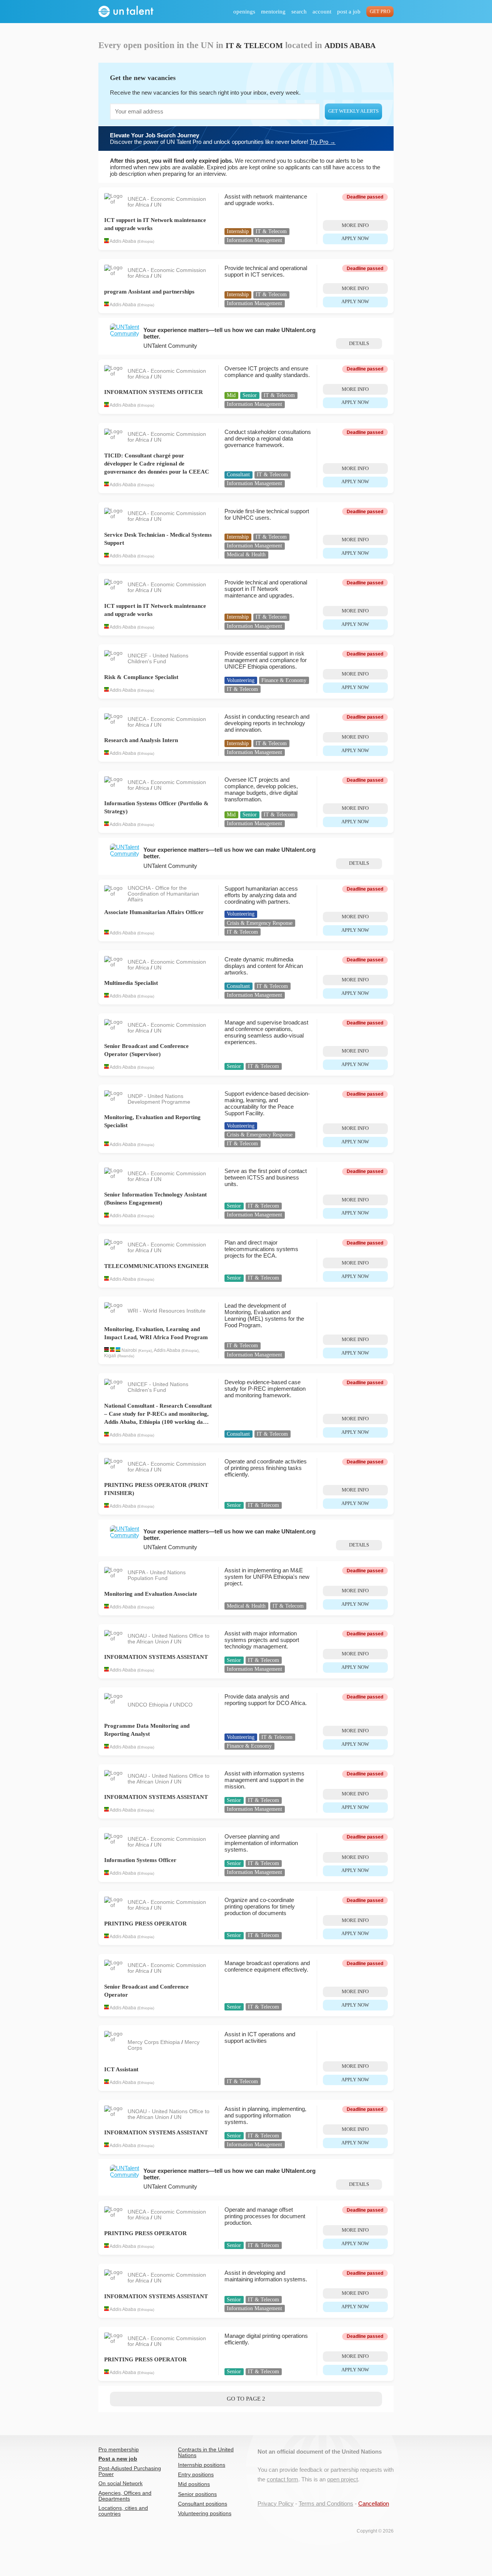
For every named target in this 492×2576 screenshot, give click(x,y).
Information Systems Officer (140, 1860)
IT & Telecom (271, 231)
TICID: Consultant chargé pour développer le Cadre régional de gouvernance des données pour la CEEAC (157, 464)
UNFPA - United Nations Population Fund (157, 1575)
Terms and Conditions (326, 2503)
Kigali (110, 1356)
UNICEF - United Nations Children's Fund (158, 659)
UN (158, 205)
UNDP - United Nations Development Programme (159, 1099)
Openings (244, 12)
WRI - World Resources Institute (167, 1311)
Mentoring (273, 12)
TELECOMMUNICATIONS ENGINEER (156, 1266)
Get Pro (380, 12)
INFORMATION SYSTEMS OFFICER (154, 392)
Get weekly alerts (353, 111)
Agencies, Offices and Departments (125, 2496)
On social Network (121, 2483)
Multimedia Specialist (131, 983)
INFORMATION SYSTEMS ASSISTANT (156, 1657)
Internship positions (202, 2465)
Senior (250, 395)
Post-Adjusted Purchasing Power (130, 2471)
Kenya (145, 1351)
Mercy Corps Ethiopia (155, 2042)
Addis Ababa (123, 242)
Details (359, 344)
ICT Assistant (121, 2069)
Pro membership (119, 2450)
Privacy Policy (276, 2503)
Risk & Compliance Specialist (141, 677)
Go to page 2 (246, 2399)
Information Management (254, 240)
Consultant (238, 475)
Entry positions (196, 2475)
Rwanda (126, 1356)
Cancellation (374, 2503)
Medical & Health (246, 555)
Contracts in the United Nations (206, 2453)
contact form (283, 2479)
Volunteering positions (205, 2513)
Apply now (355, 239)
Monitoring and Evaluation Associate (151, 1594)
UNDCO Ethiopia (149, 1705)
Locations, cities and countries (123, 2511)
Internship (238, 231)
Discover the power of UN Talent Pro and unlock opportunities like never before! (223, 138)
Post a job (349, 12)
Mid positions (194, 2484)
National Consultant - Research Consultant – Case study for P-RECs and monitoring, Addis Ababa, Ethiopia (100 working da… (158, 1414)
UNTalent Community (170, 346)
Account (322, 12)
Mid (231, 395)
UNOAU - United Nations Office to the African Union (169, 1639)
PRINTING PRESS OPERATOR (145, 1924)
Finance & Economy (284, 680)
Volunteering (241, 680)
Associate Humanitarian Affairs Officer (154, 912)
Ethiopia (146, 242)
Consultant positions (203, 2504)
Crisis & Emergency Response (260, 923)
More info (355, 225)
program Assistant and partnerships (149, 292)
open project (342, 2479)
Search (299, 12)
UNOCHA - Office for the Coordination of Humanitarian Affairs (163, 894)
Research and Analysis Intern (141, 740)
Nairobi (129, 1350)
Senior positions (197, 2494)
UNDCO (183, 1705)
